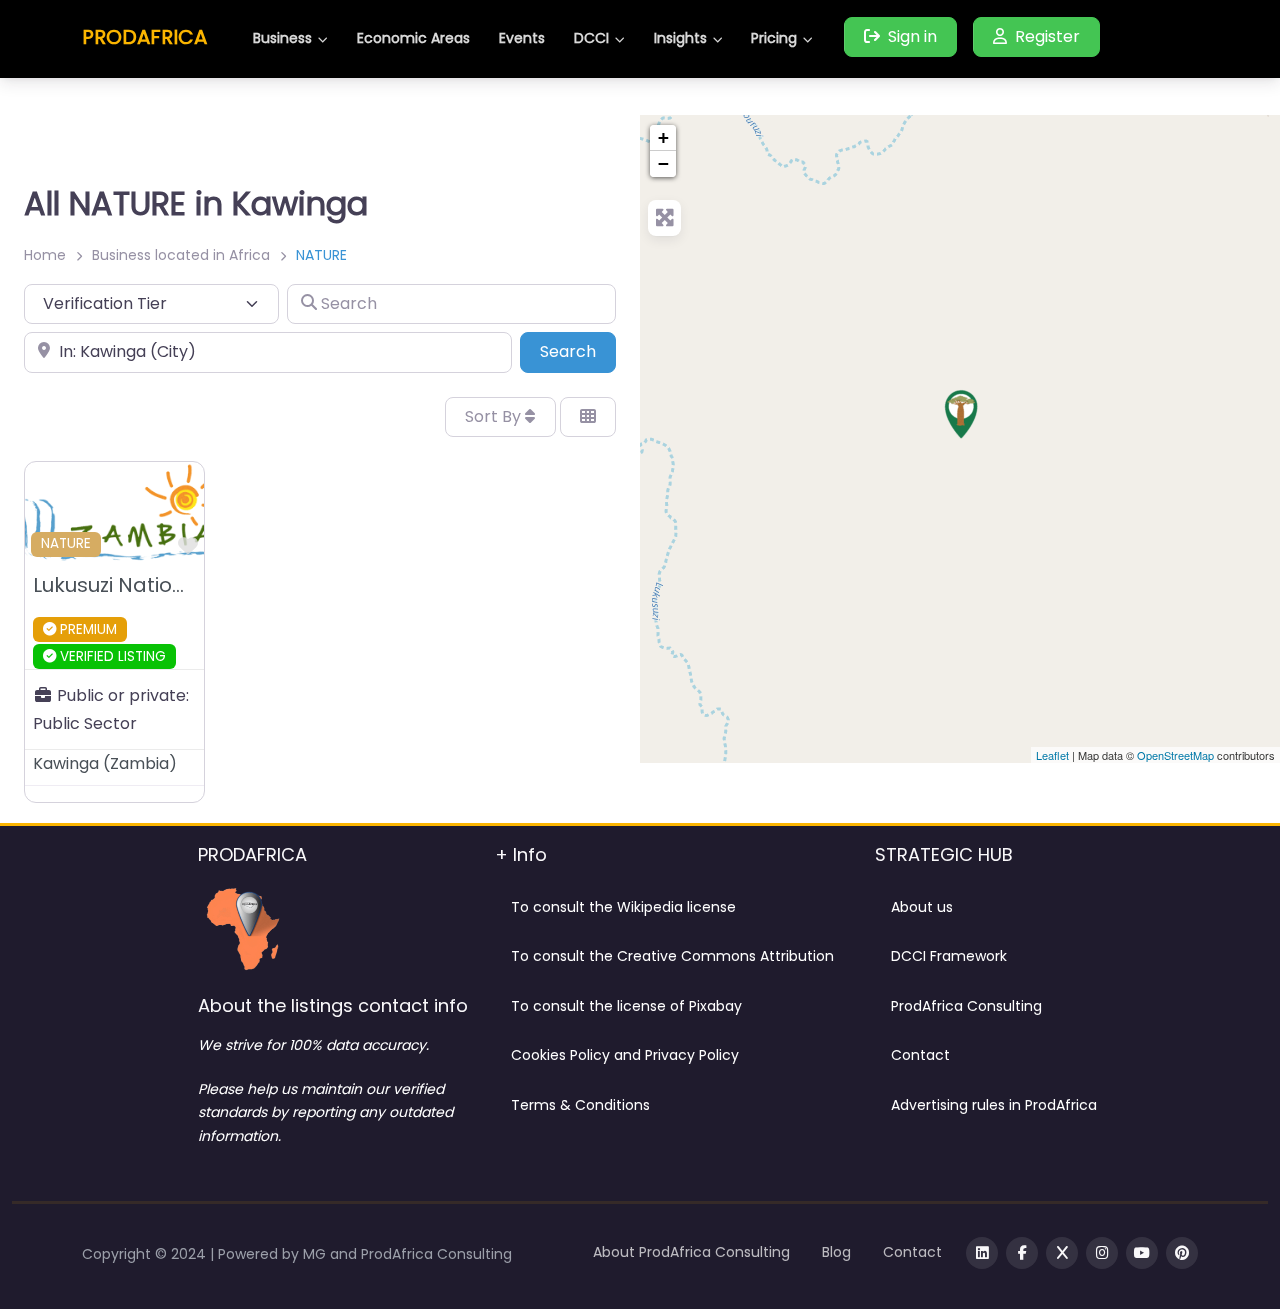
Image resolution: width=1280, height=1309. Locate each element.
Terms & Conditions (580, 1105)
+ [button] (663, 137)
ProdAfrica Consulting (966, 1006)
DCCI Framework (949, 956)
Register (1047, 36)
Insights (680, 38)
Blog (836, 1252)
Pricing (774, 38)
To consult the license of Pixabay (626, 1006)
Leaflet (1052, 755)
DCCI (591, 38)
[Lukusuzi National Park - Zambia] (961, 414)
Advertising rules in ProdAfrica (994, 1105)
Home (45, 255)
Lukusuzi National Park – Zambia (195, 585)
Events (522, 38)
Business (282, 38)
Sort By (495, 416)
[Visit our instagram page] (1102, 1253)
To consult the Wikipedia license (623, 907)
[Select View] (588, 417)
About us (922, 907)
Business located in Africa (181, 255)
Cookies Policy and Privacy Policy (625, 1055)
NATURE (66, 543)
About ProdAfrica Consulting (691, 1252)
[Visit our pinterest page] (1182, 1253)
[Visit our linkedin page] (982, 1253)
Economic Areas (413, 38)
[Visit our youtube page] (1142, 1253)
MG (316, 1254)
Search (578, 351)
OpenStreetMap (1175, 755)
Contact (920, 1055)
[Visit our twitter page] (1062, 1253)
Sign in (912, 36)
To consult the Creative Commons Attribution (672, 956)
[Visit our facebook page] (1022, 1253)
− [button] (663, 163)
